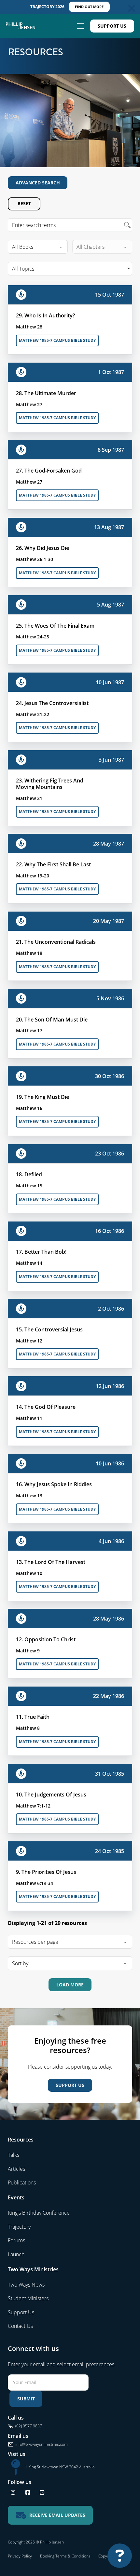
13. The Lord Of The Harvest (51, 1562)
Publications (22, 2182)
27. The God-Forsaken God (49, 471)
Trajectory (19, 2227)
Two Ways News (26, 2285)
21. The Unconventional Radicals (56, 942)
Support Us (112, 26)
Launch (16, 2254)
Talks (14, 2155)
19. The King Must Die (42, 1097)
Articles (16, 2169)
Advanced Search (38, 183)
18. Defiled (29, 1174)
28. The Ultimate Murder (46, 393)
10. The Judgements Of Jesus (51, 1795)
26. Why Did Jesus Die (42, 548)
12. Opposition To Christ (46, 1639)
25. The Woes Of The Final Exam (55, 626)
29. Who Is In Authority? (45, 315)
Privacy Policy (20, 2556)
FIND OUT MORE (89, 7)
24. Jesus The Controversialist (52, 703)
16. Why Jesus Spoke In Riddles (54, 1484)
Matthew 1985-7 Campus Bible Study (57, 340)
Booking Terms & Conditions (65, 2556)
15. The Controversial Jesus (49, 1329)
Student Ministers (28, 2298)
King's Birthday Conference (39, 2213)
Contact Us (20, 2326)
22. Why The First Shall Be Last (53, 864)
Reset (24, 203)
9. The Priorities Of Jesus (46, 1872)
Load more (70, 1985)
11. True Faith (33, 1717)
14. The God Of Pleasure (46, 1407)
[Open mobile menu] (80, 26)
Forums (16, 2240)
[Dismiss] (132, 8)
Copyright (107, 2556)
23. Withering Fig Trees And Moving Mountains (50, 784)
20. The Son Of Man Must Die (52, 1020)
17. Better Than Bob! (41, 1252)
